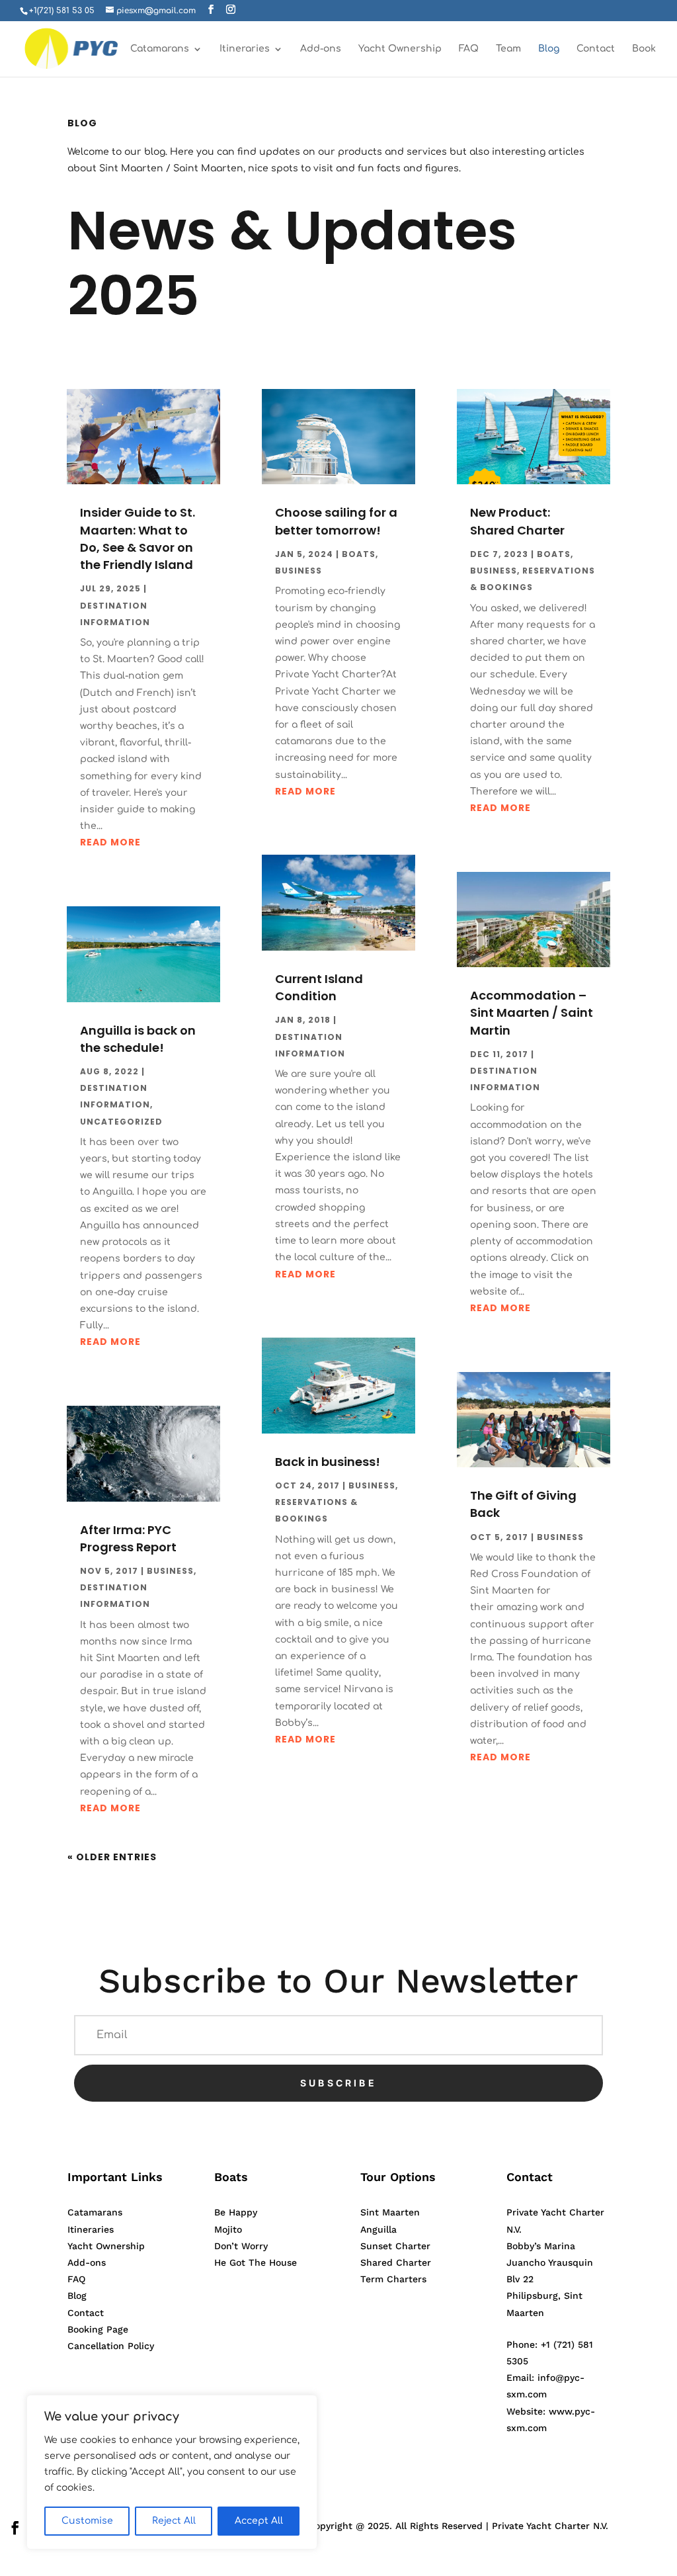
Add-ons (321, 49)
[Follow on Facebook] (15, 2528)
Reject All (174, 2521)
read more (110, 842)
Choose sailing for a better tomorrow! (336, 521)
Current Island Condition (319, 987)
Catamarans (160, 49)
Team (508, 49)
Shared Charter (396, 2262)
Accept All (259, 2521)
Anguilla (378, 2229)
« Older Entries (112, 1857)
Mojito (228, 2229)
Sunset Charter (395, 2246)
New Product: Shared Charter (517, 521)
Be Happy (236, 2212)
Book (644, 49)
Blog (549, 49)
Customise (87, 2521)
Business (170, 1571)
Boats (359, 554)
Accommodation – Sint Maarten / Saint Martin (532, 1012)
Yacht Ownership (400, 49)
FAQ (469, 49)
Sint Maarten (390, 2212)
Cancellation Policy (111, 2346)
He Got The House (256, 2262)
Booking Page (98, 2329)
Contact (596, 49)
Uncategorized (121, 1122)
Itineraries (245, 49)
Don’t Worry (241, 2246)
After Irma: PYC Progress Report (128, 1538)
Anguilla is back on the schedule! (138, 1039)
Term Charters (393, 2279)
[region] (172, 2472)
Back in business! (328, 1462)
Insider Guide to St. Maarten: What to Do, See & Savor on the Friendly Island (138, 538)
